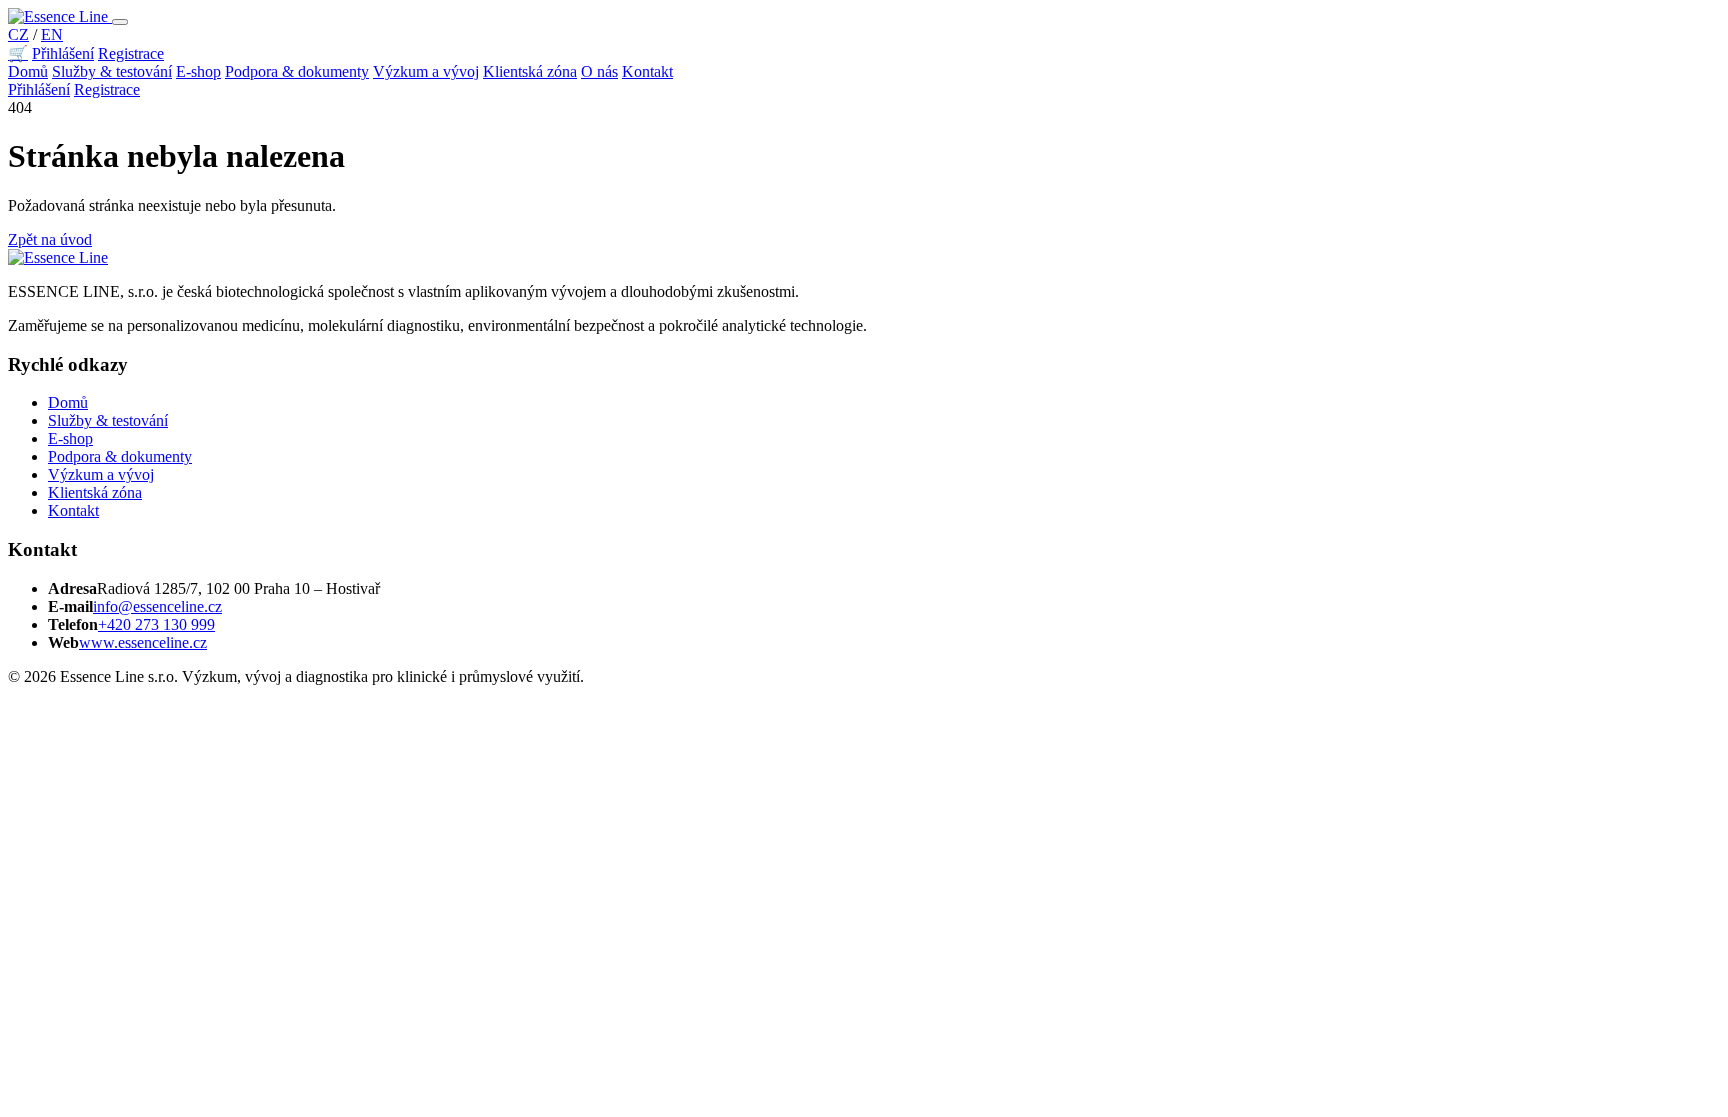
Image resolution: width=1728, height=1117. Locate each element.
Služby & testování (112, 71)
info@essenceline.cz (157, 606)
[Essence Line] (60, 16)
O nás (599, 71)
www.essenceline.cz (143, 642)
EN (52, 34)
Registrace (131, 53)
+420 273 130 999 (156, 624)
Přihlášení (63, 53)
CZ (18, 34)
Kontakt (647, 71)
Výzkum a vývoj (426, 71)
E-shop (198, 71)
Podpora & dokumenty (297, 71)
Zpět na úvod (50, 239)
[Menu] (120, 22)
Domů (28, 71)
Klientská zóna (530, 71)
